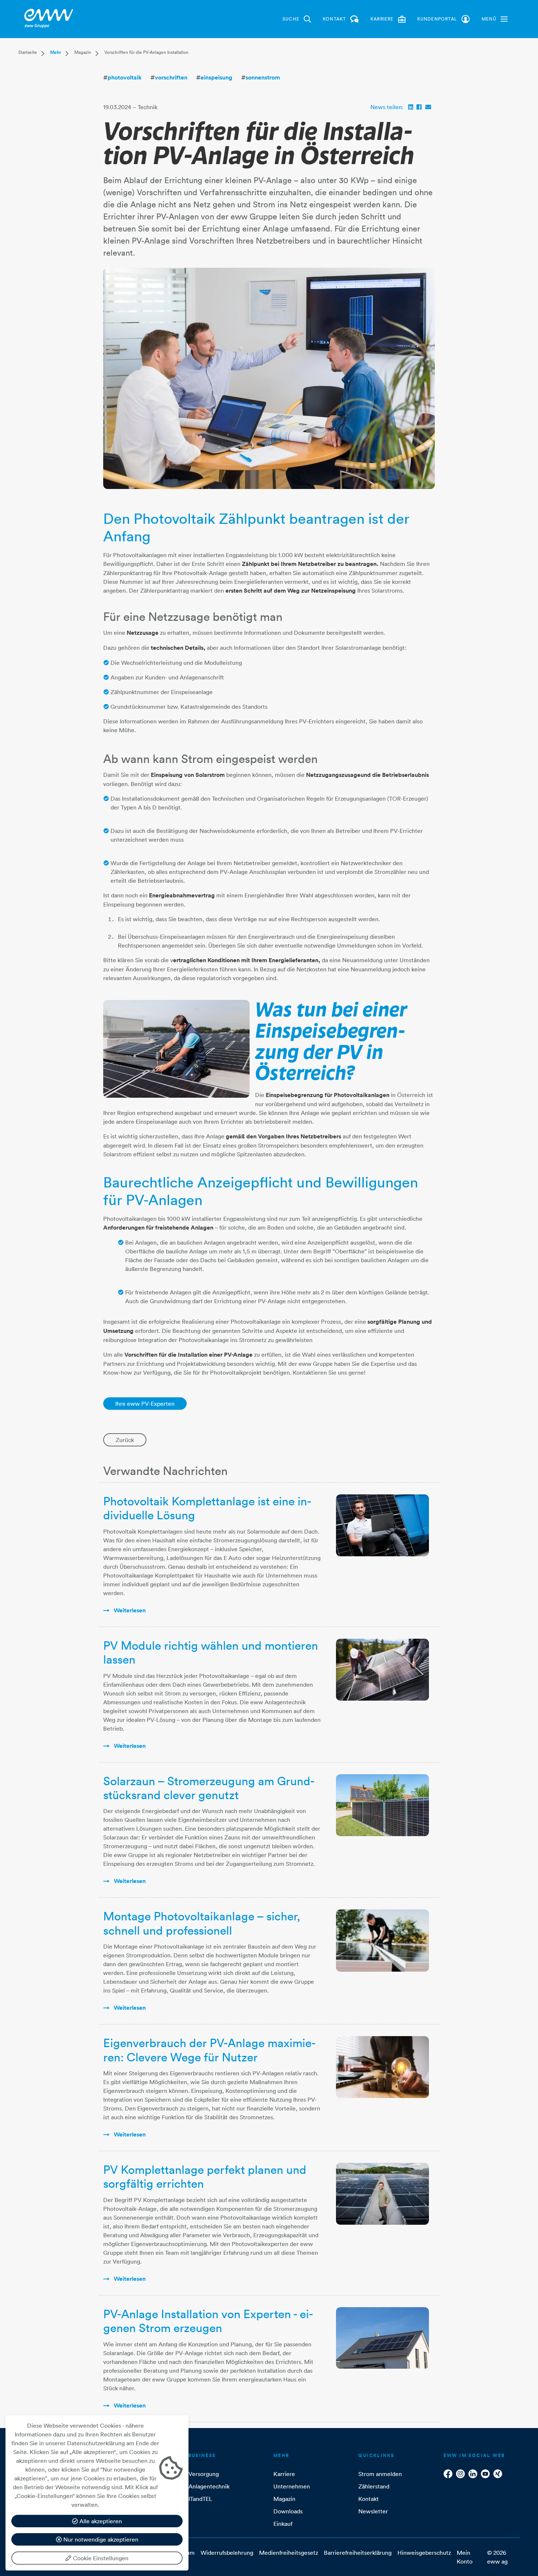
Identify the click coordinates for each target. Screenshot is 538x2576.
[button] (495, 19)
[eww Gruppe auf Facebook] (448, 2474)
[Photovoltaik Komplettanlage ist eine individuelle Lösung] (382, 1525)
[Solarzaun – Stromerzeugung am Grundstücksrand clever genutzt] (382, 1805)
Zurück (125, 1440)
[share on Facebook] (419, 107)
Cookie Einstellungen (100, 2558)
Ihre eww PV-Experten (145, 1404)
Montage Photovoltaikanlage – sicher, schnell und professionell (202, 1923)
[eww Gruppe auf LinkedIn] (473, 2474)
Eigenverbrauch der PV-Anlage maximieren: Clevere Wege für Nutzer (210, 2050)
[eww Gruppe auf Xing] (498, 2474)
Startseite (28, 52)
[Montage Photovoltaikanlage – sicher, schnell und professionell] (382, 1940)
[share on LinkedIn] (411, 107)
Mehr (56, 52)
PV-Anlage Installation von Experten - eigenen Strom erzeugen (208, 2321)
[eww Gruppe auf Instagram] (460, 2474)
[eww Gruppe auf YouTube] (485, 2474)
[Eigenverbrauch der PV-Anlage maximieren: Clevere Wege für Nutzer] (382, 2067)
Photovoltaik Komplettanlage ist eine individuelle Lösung (207, 1508)
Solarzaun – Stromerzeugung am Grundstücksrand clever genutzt (209, 1788)
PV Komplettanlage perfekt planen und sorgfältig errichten (205, 2177)
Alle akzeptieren (100, 2521)
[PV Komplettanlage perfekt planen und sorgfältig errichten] (382, 2194)
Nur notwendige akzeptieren (100, 2539)
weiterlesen (129, 1610)
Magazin (83, 52)
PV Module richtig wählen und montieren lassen (211, 1652)
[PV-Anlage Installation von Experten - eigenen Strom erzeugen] (382, 2338)
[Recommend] (428, 107)
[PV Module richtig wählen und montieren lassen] (382, 1670)
